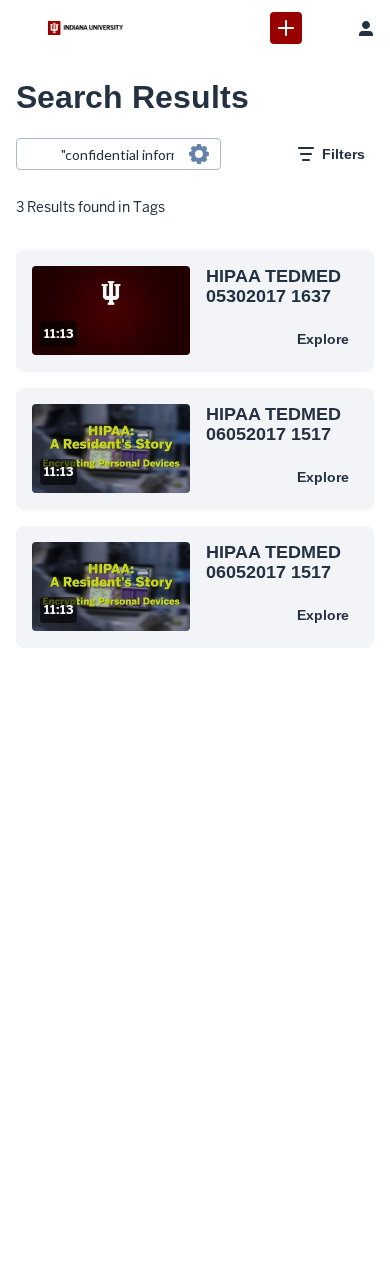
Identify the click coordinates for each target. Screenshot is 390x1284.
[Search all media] (326, 28)
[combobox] (117, 154)
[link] (286, 28)
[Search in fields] (199, 154)
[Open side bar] (24, 28)
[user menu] (366, 28)
